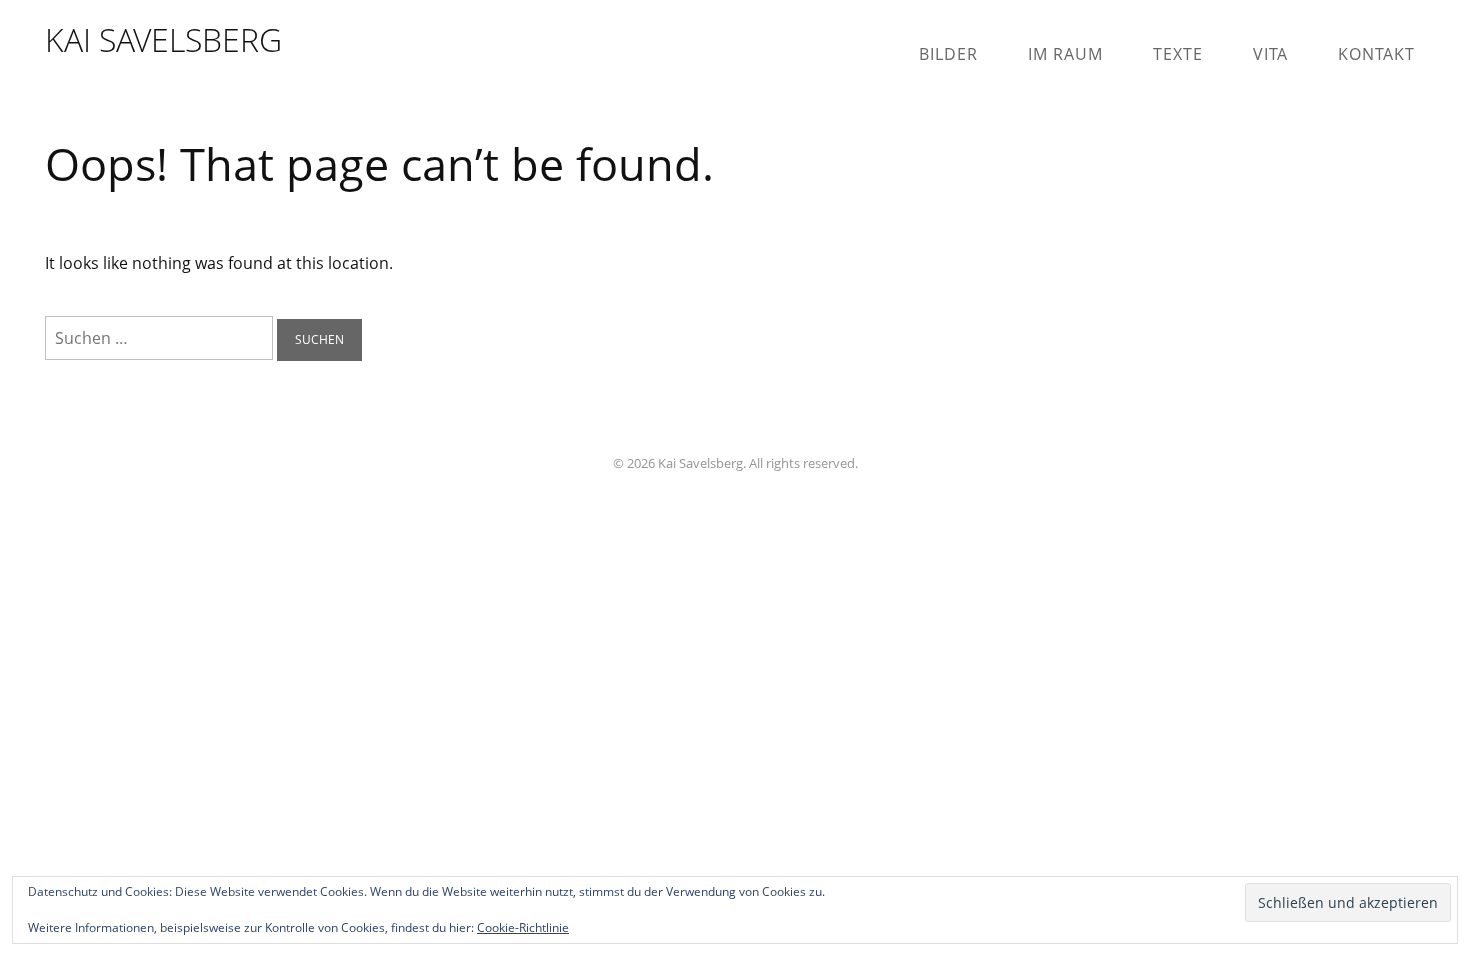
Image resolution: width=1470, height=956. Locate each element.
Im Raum (1065, 54)
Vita (1270, 54)
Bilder (948, 54)
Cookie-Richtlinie (523, 927)
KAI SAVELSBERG (163, 39)
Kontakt (1376, 54)
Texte (1178, 54)
